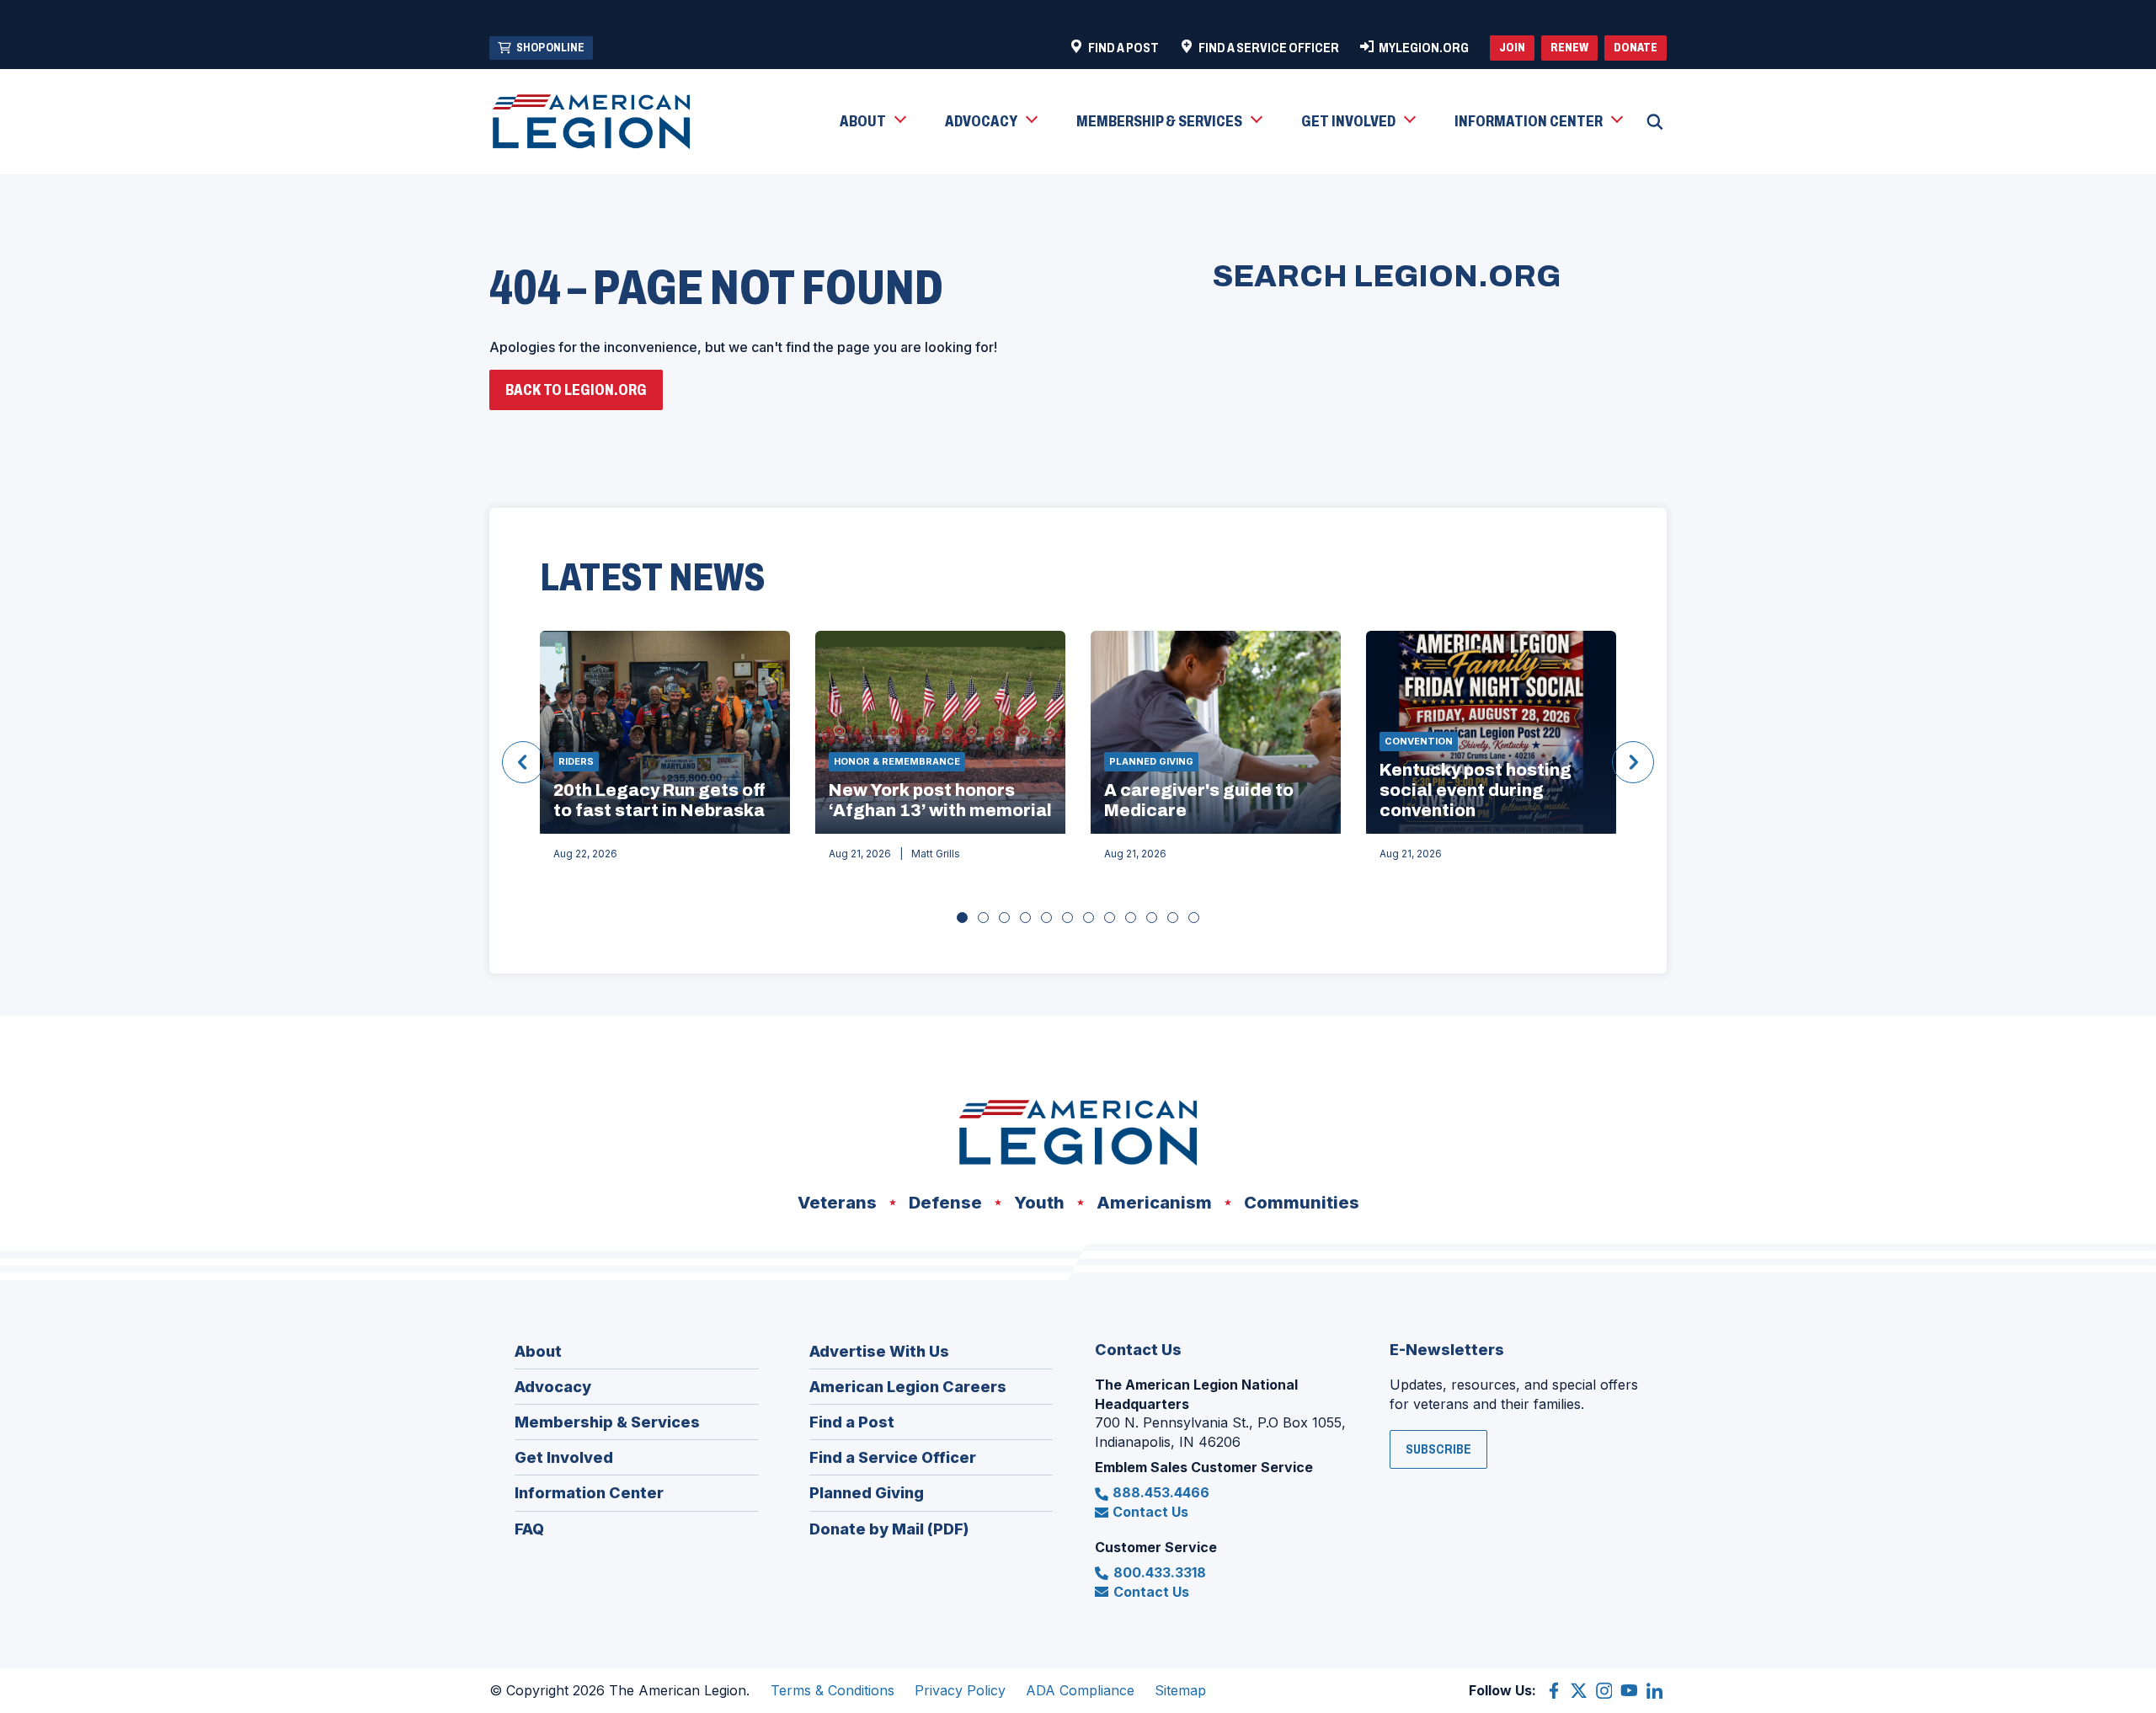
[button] (872, 122)
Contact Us (1150, 1512)
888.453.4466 (1161, 1492)
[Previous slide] (523, 762)
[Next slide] (1633, 762)
